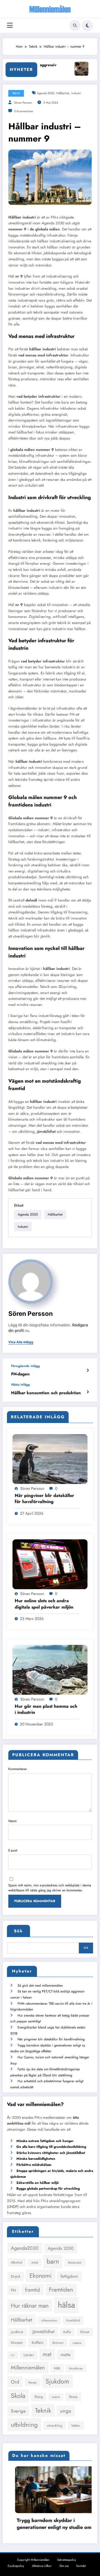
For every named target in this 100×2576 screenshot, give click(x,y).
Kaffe (67, 2332)
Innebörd (73, 2320)
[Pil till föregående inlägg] (88, 1370)
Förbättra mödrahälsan (34, 2165)
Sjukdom (57, 2381)
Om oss (64, 2566)
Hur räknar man (30, 2306)
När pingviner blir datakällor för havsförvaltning (44, 1499)
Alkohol (17, 2262)
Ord (15, 2382)
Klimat (85, 2332)
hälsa (66, 2305)
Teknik (16, 93)
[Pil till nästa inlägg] (88, 1392)
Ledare (77, 2343)
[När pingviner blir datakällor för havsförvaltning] (50, 1459)
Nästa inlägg (20, 1385)
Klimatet (17, 2343)
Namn (12, 1821)
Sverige (18, 2411)
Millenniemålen (28, 2367)
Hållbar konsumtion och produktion (46, 1393)
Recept (32, 2383)
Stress (73, 2397)
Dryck (16, 2276)
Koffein (38, 2343)
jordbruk (17, 2332)
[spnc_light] (87, 25)
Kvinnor (58, 2343)
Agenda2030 (25, 2248)
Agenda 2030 (46, 93)
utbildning (24, 2425)
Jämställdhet (43, 2332)
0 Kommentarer (24, 111)
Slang (39, 2397)
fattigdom (69, 2276)
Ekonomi (41, 2276)
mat (47, 2354)
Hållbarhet (63, 93)
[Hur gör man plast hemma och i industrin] (50, 1669)
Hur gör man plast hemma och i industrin (46, 1709)
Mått (57, 2368)
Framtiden (61, 2290)
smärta (56, 2397)
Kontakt (81, 2566)
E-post (13, 1850)
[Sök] (75, 25)
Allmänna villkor (42, 2566)
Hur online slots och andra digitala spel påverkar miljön (44, 1604)
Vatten (76, 2425)
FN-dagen (20, 1374)
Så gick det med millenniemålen (40, 1986)
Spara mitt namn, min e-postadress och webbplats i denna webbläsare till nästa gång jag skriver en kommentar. (50, 1888)
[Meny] (10, 25)
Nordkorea (76, 2368)
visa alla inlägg (21, 1342)
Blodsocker (75, 2263)
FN (13, 2290)
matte (66, 2355)
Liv (13, 2355)
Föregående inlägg (25, 1366)
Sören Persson (23, 103)
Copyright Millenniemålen (33, 2560)
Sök (18, 1931)
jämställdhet (46, 1132)
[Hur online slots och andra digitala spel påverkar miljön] (50, 1564)
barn (53, 2261)
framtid (32, 2290)
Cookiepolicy (16, 2566)
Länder (29, 2355)
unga (66, 2411)
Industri (76, 93)
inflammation (49, 2321)
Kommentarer (18, 1769)
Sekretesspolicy (67, 2560)
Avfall (35, 2263)
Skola (18, 2396)
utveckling (55, 2425)
